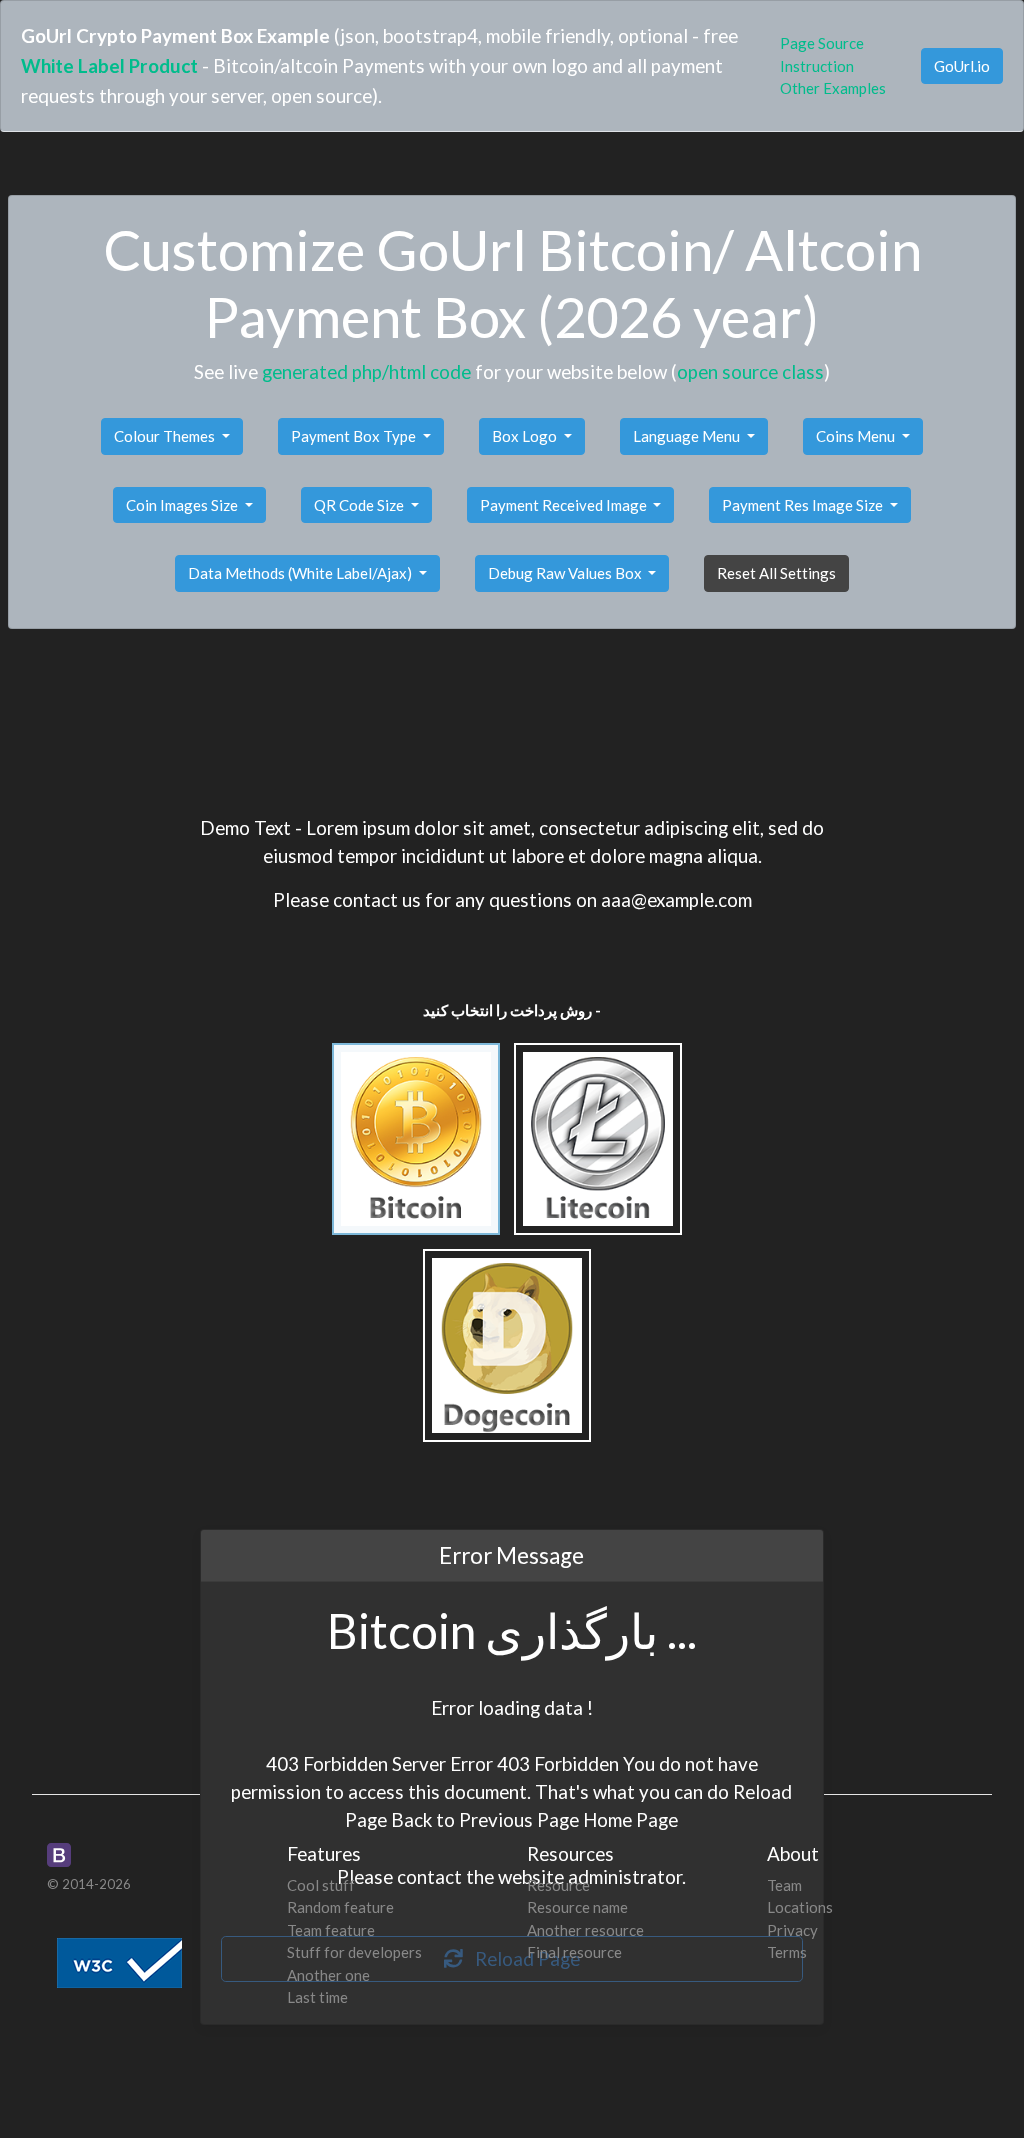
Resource (558, 1885)
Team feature (331, 1930)
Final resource (574, 1952)
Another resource (585, 1930)
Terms (787, 1952)
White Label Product (109, 65)
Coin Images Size (183, 505)
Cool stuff (321, 1885)
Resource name (577, 1907)
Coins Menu (857, 436)
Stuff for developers (354, 1952)
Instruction (817, 66)
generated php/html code (366, 371)
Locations (800, 1907)
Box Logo (526, 436)
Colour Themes (166, 436)
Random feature (340, 1907)
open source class (750, 371)
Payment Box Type (355, 436)
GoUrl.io (962, 66)
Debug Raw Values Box (566, 573)
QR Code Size (360, 505)
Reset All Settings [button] (776, 573)
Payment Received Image (565, 505)
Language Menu (688, 436)
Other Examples (833, 88)
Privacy (792, 1930)
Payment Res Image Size (804, 505)
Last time (317, 1997)
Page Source (822, 43)
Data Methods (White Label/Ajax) (301, 573)
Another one (328, 1975)
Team (784, 1885)
